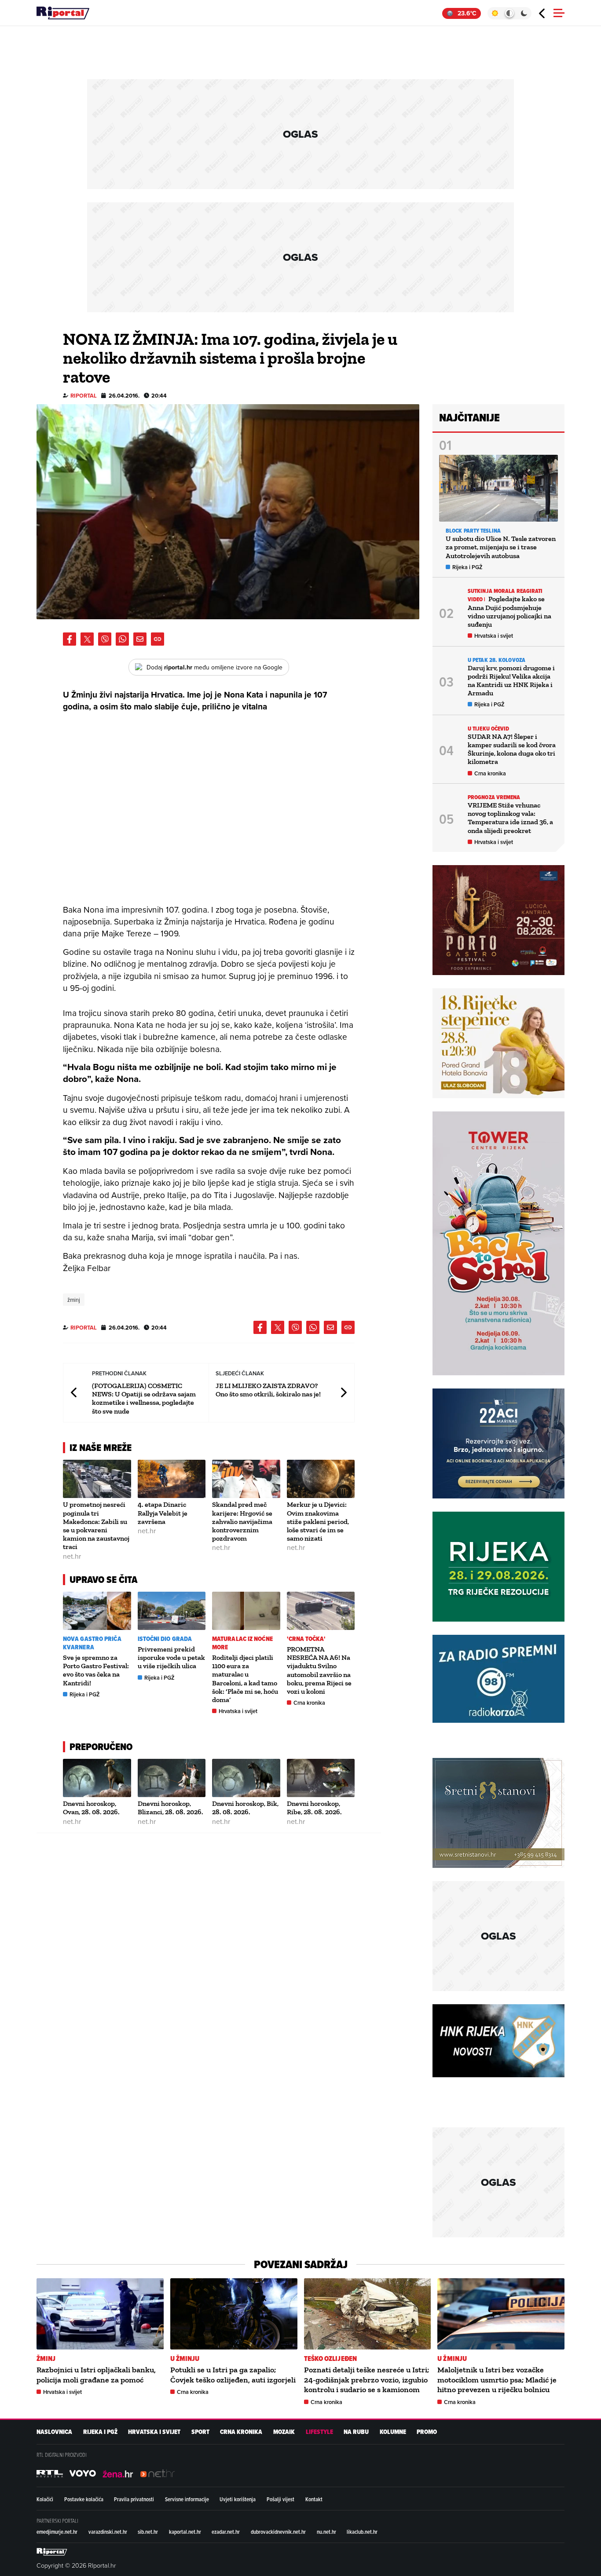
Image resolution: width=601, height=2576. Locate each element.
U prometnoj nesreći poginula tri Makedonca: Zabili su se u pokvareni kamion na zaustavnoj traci (96, 1526)
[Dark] (524, 13)
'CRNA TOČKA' (306, 1639)
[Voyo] (83, 2474)
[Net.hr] (50, 2474)
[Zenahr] (118, 2474)
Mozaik (284, 2432)
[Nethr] (158, 2474)
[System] (509, 13)
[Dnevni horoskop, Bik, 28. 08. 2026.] (246, 1778)
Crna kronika (309, 1703)
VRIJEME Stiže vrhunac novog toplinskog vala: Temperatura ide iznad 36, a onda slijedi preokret (510, 818)
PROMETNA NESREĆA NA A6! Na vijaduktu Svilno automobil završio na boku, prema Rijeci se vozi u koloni (319, 1670)
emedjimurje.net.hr (57, 2532)
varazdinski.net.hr (108, 2532)
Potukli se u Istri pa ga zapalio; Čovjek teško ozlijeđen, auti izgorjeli (233, 2375)
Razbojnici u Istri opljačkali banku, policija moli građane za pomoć (96, 2375)
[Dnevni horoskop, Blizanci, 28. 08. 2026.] (172, 1778)
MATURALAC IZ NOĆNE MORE (242, 1643)
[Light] (495, 13)
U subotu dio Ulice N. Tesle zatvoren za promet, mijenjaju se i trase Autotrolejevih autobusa (501, 547)
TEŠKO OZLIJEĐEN (331, 2359)
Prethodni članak (74, 1393)
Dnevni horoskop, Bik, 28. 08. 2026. (245, 1808)
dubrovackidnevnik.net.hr (278, 2532)
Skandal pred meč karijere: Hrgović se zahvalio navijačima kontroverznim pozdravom (242, 1521)
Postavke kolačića (84, 2499)
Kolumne (393, 2432)
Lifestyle (319, 2432)
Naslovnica (54, 2432)
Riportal (84, 396)
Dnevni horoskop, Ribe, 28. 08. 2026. (314, 1808)
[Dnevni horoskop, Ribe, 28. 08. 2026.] (321, 1778)
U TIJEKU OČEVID (489, 729)
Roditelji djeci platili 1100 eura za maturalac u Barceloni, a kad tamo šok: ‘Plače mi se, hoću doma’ (245, 1679)
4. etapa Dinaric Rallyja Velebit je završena (163, 1513)
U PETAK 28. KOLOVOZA (497, 660)
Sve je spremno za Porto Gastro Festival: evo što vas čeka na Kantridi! (96, 1670)
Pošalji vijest (280, 2499)
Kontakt (314, 2499)
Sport (200, 2432)
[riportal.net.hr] (52, 2552)
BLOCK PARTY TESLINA (473, 531)
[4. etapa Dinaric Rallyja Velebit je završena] (172, 1479)
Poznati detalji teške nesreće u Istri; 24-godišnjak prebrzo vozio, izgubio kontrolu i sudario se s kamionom (366, 2380)
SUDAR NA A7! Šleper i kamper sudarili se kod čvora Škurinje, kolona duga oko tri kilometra (512, 749)
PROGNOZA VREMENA (494, 797)
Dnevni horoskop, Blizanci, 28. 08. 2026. (170, 1808)
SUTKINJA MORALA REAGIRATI (505, 591)
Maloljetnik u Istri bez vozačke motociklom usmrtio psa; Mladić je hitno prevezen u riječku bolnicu (497, 2380)
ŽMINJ (46, 2359)
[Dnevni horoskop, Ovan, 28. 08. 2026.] (97, 1778)
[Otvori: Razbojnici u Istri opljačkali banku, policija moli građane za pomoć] (100, 2314)
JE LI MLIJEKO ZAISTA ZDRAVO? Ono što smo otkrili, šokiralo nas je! (268, 1390)
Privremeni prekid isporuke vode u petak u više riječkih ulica (171, 1657)
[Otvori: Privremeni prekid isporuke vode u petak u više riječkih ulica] (172, 1611)
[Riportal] (63, 13)
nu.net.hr (326, 2532)
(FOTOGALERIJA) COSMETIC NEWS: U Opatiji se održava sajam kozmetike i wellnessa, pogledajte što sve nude (144, 1398)
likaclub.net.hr (362, 2532)
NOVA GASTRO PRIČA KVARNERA (92, 1643)
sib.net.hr (148, 2532)
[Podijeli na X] (87, 639)
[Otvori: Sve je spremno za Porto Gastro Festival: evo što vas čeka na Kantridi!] (97, 1611)
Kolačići (45, 2499)
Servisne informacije (187, 2499)
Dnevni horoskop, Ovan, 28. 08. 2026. (91, 1808)
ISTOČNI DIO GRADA (165, 1639)
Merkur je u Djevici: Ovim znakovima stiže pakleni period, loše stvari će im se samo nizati (318, 1521)
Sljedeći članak (343, 1393)
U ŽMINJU (185, 2359)
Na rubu (356, 2432)
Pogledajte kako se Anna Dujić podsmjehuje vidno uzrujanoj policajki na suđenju (509, 612)
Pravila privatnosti (134, 2499)
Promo (427, 2432)
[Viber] (105, 639)
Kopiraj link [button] (158, 639)
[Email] (140, 639)
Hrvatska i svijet (238, 1711)
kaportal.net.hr (185, 2532)
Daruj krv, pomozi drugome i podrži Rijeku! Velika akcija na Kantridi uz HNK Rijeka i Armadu (511, 681)
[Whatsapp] (122, 639)
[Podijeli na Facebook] (70, 639)
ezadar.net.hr (226, 2532)
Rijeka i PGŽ (85, 1694)
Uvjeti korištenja (238, 2499)
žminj (74, 1300)
